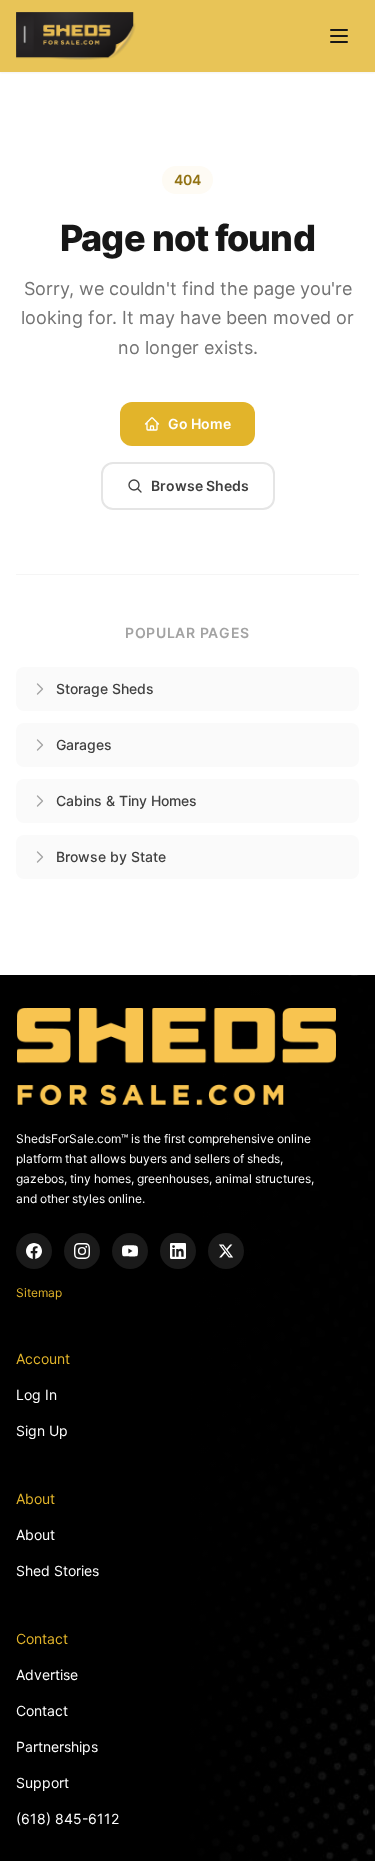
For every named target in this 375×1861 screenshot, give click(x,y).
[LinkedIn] (178, 1251)
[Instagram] (82, 1251)
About (35, 1534)
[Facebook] (34, 1251)
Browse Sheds (200, 485)
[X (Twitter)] (226, 1251)
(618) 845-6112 (67, 1818)
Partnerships (57, 1746)
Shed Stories (57, 1570)
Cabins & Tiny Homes (126, 800)
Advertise (47, 1674)
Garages (84, 744)
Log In (36, 1394)
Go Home (199, 423)
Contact (42, 1710)
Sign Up (42, 1430)
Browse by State (111, 856)
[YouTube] (130, 1251)
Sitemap (39, 1292)
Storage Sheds (105, 688)
